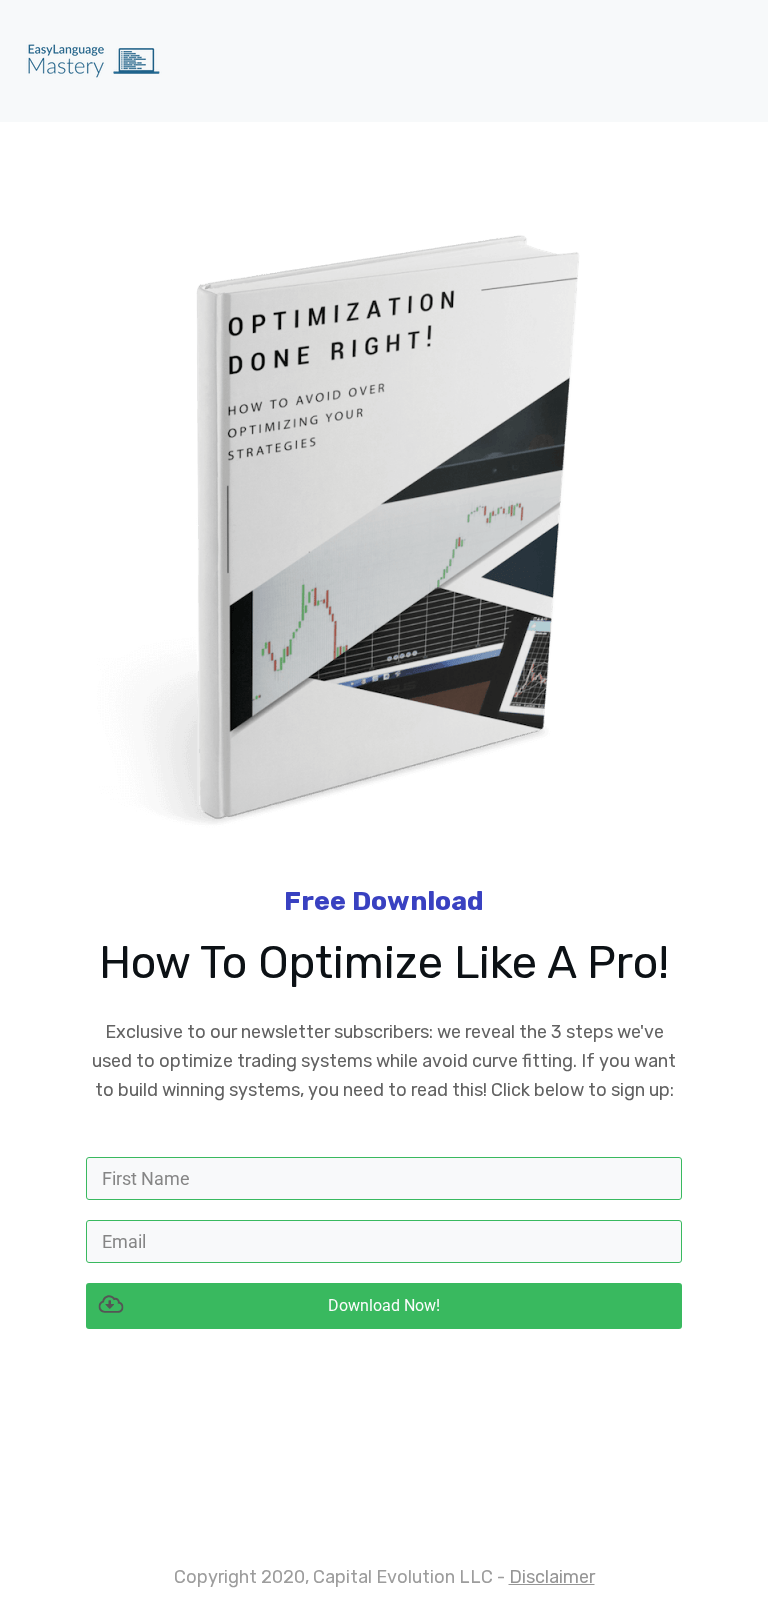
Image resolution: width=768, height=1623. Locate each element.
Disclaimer (552, 1577)
